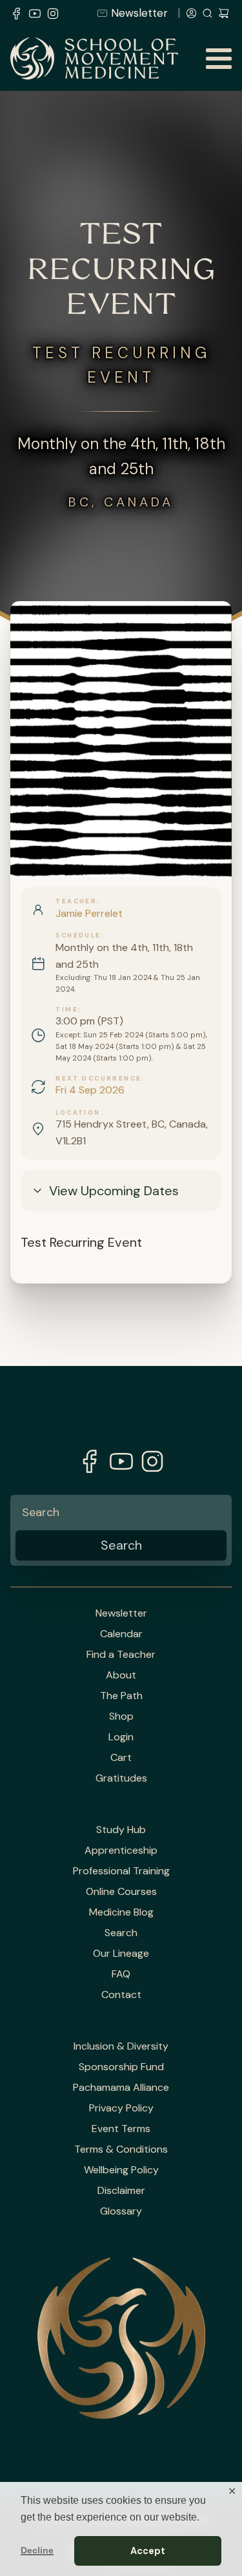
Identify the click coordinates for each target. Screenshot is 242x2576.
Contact (121, 1995)
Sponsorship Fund (121, 2067)
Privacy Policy (121, 2108)
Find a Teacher (121, 1655)
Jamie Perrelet (89, 913)
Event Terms (121, 2129)
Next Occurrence (98, 1079)
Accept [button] (148, 2551)
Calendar (121, 1634)
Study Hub (121, 1830)
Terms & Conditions (121, 2149)
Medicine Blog (121, 1912)
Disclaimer (121, 2191)
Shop (121, 1716)
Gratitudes (121, 1778)
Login (121, 1737)
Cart (121, 1758)
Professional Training (121, 1871)
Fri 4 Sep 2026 (90, 1090)
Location (78, 1113)
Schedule (78, 936)
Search (121, 1933)
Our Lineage (121, 1954)
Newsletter (139, 13)
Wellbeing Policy (121, 2170)
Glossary (121, 2211)
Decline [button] (37, 2550)
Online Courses (121, 1892)
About (121, 1675)
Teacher (76, 901)
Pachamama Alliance (121, 2088)
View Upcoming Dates (114, 1191)
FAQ (121, 1974)
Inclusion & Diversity (121, 2046)
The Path (121, 1696)
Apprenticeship (121, 1850)
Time (67, 1010)
